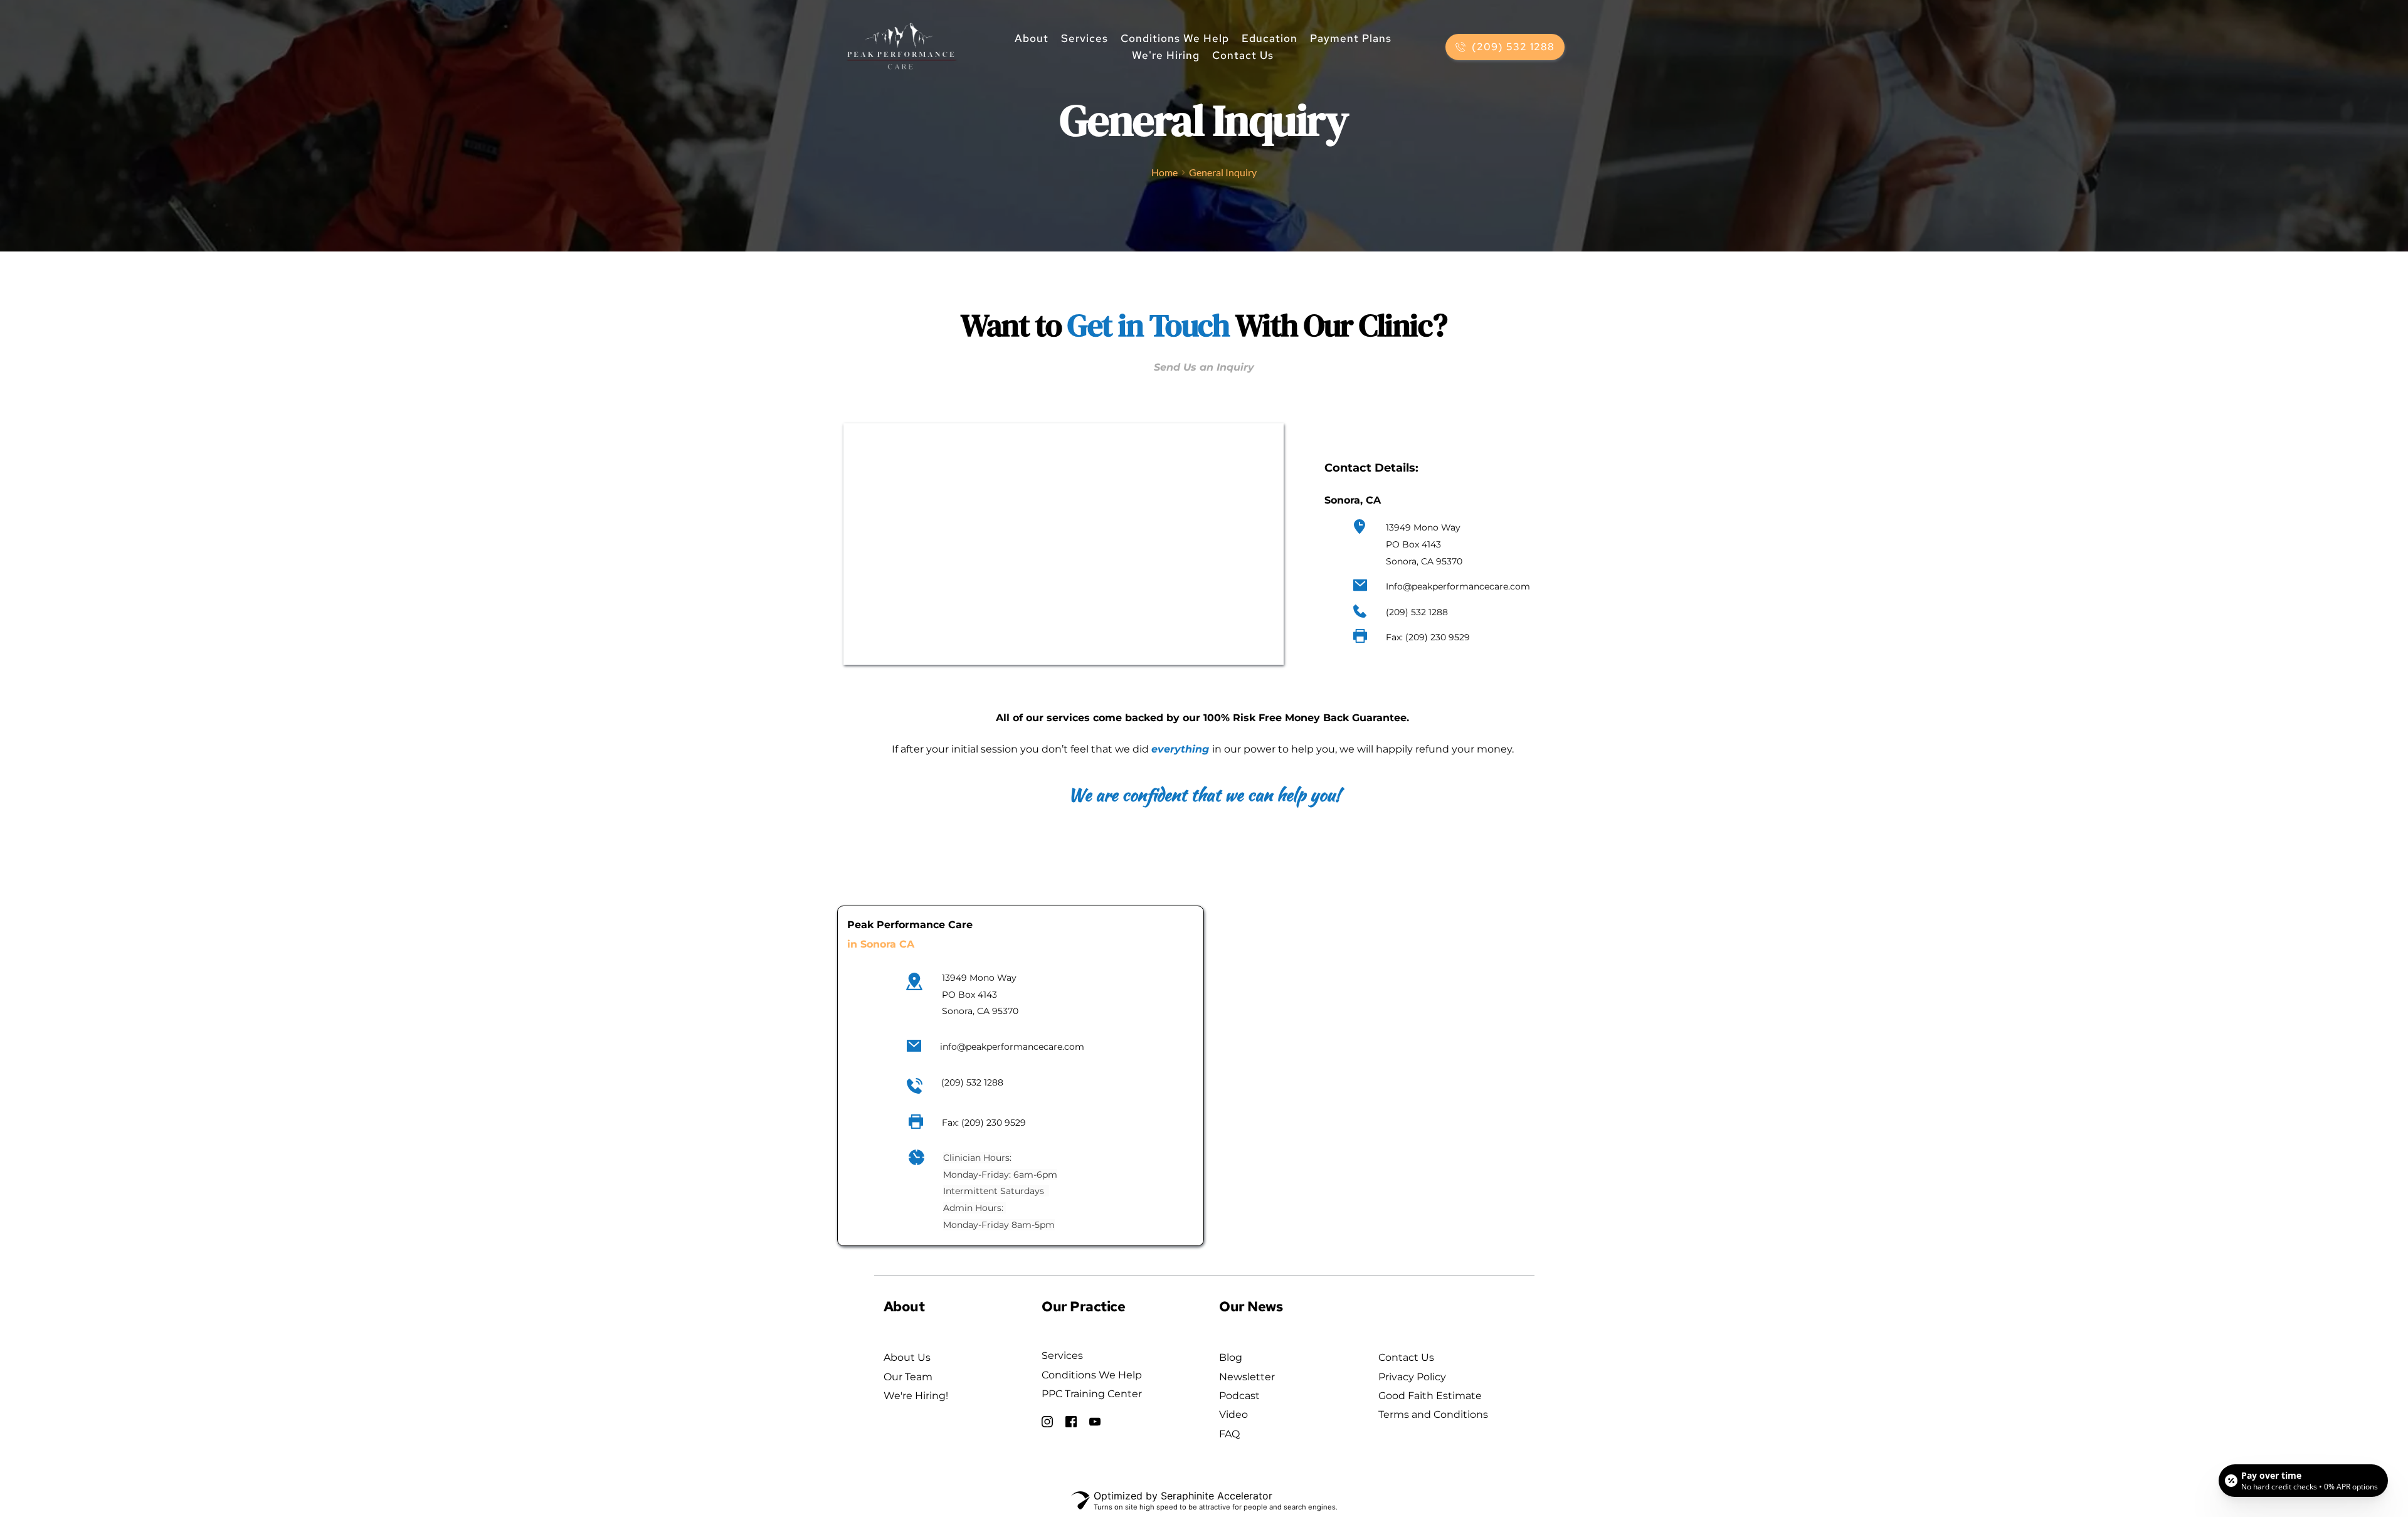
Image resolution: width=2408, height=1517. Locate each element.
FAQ (1231, 1434)
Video (1233, 1414)
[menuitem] (1032, 39)
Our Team (908, 1377)
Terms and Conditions (1433, 1414)
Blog (1231, 1357)
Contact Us (1406, 1357)
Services (1062, 1356)
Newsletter (1247, 1377)
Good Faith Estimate (1431, 1396)
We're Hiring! (916, 1396)
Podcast (1239, 1396)
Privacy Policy (1412, 1377)
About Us (907, 1357)
